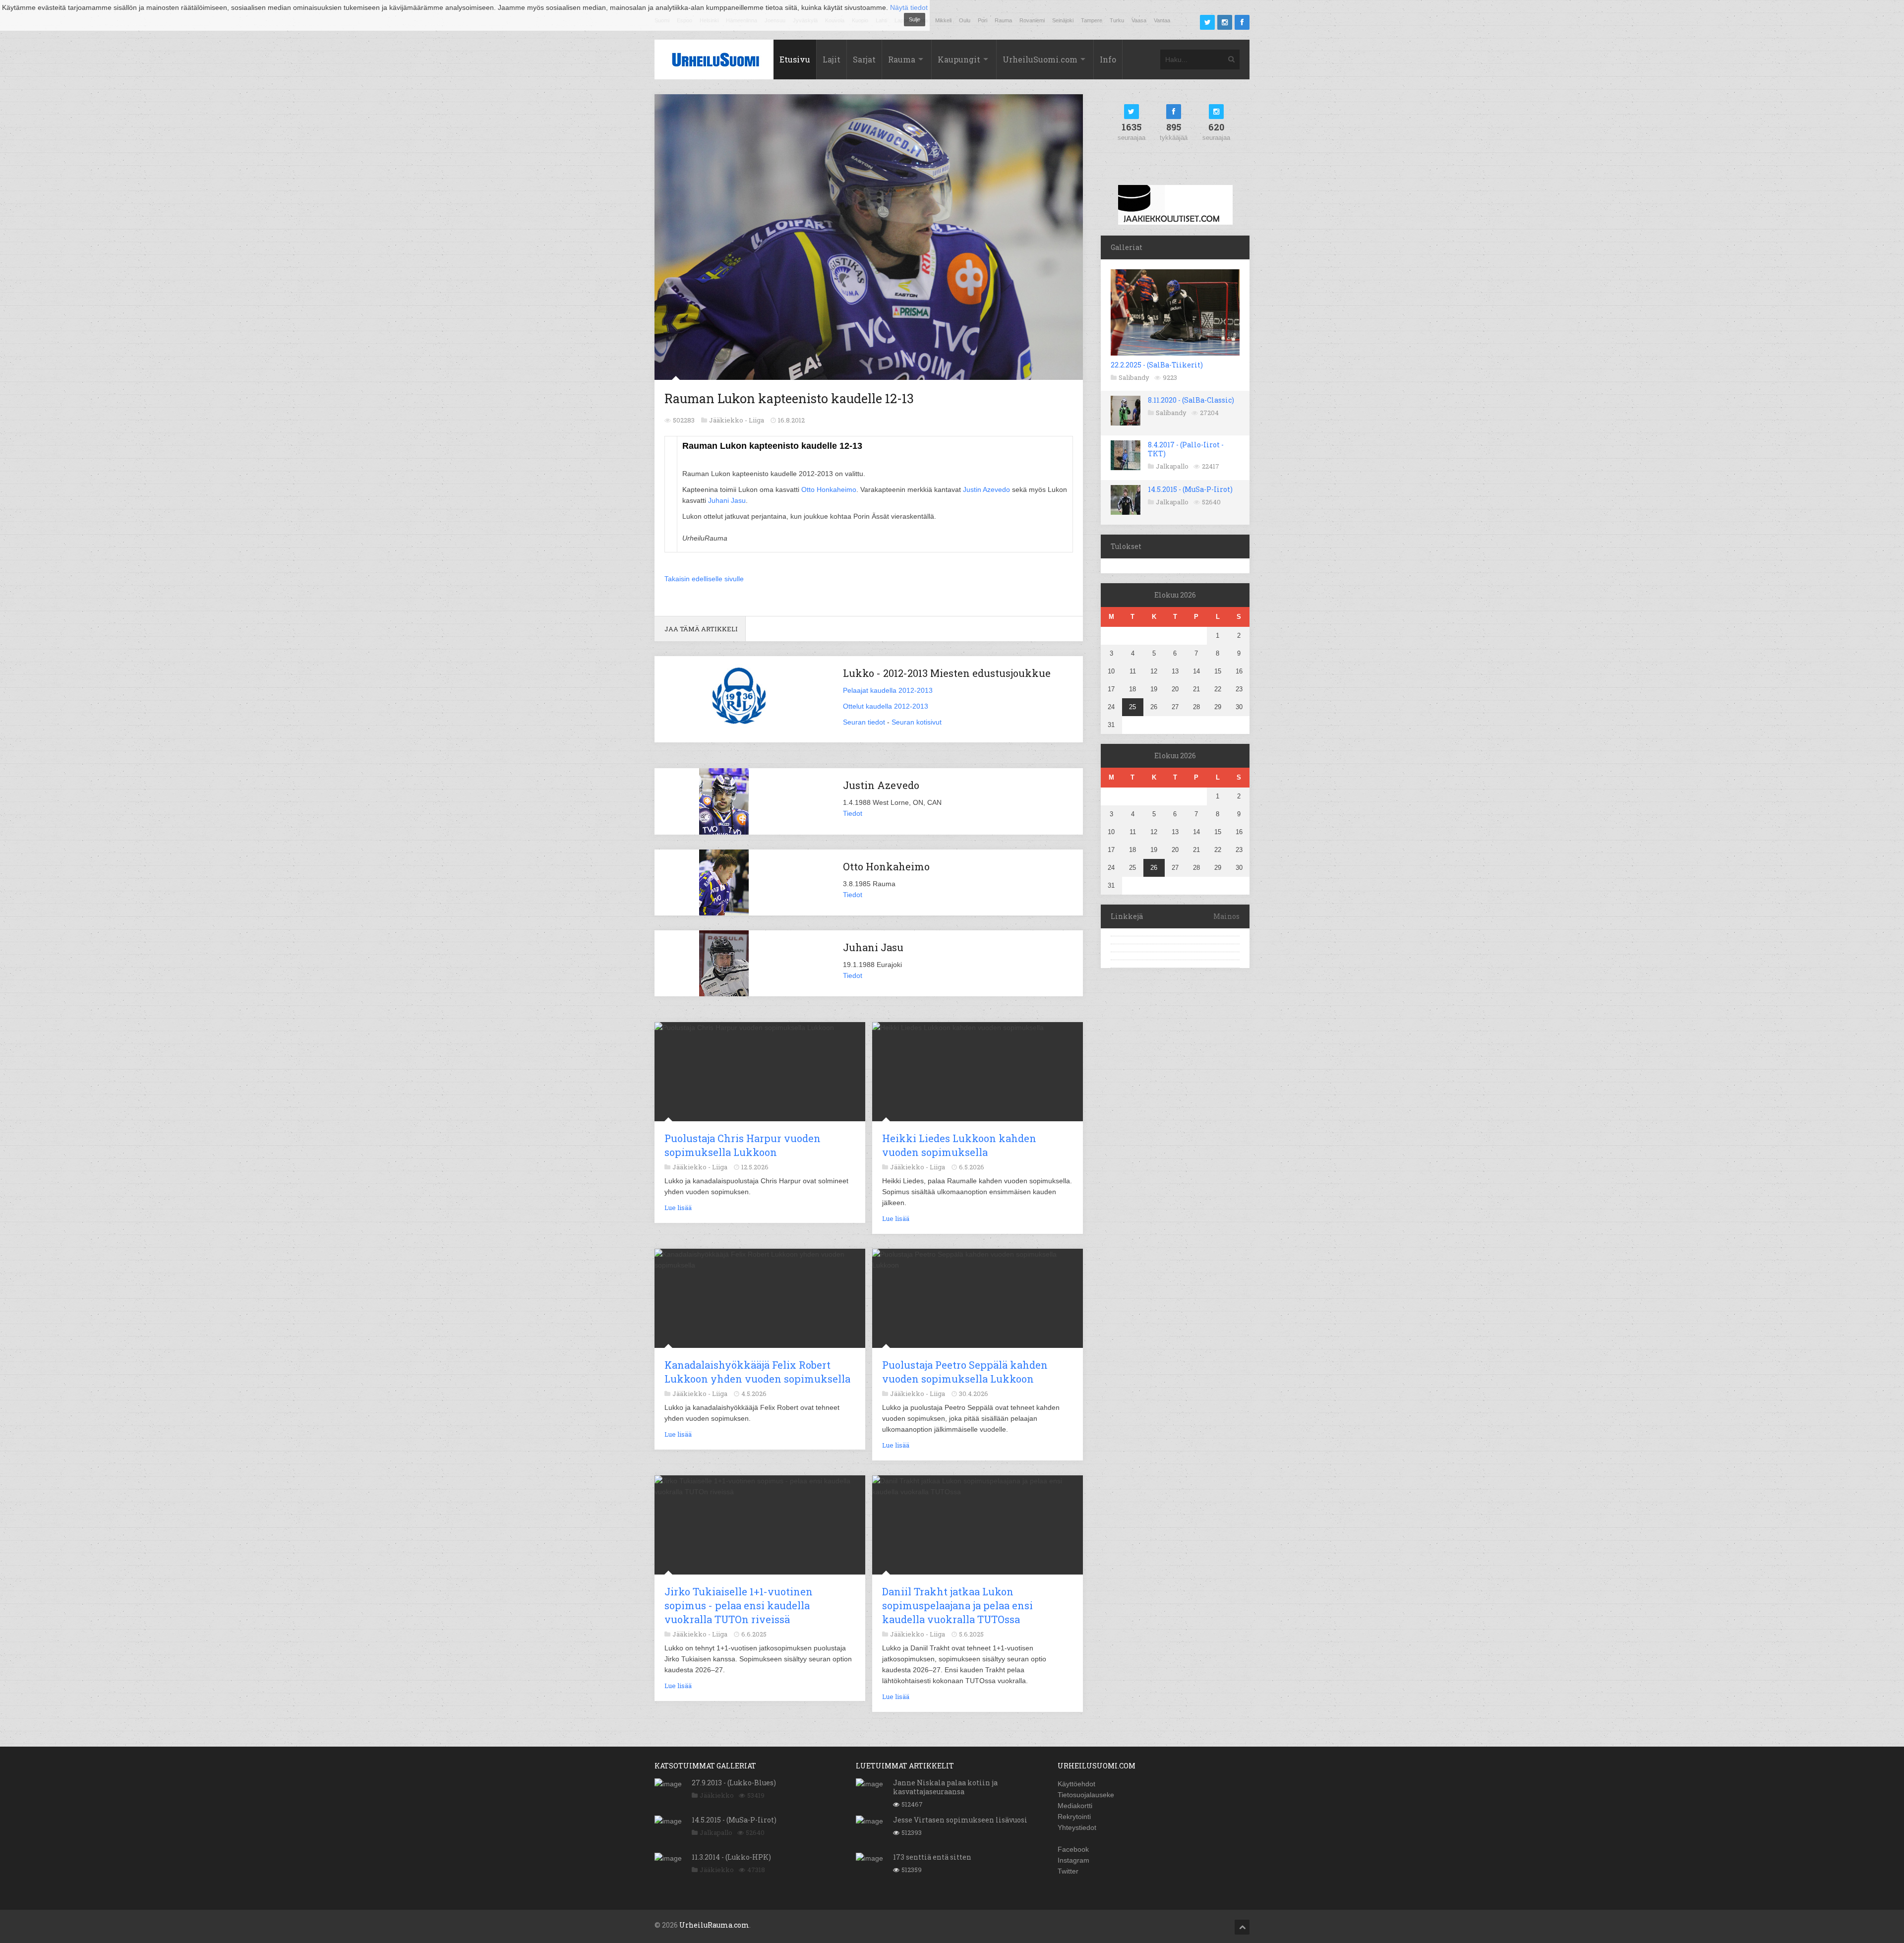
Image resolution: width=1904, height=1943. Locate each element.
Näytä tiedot (909, 7)
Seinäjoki (1063, 20)
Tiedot (853, 813)
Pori (982, 20)
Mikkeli (943, 20)
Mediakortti (1075, 1806)
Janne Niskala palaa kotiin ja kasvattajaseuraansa (945, 1787)
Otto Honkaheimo (829, 489)
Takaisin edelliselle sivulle (704, 579)
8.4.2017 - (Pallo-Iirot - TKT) (1186, 449)
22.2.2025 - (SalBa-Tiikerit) (1157, 365)
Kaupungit (959, 59)
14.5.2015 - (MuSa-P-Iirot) (1190, 489)
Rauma (1003, 20)
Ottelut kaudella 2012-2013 (886, 706)
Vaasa (1139, 20)
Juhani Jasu (727, 500)
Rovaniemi (1032, 20)
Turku (1117, 20)
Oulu (965, 20)
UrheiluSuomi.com (1040, 59)
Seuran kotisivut (917, 722)
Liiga (756, 420)
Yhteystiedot (1077, 1827)
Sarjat (864, 59)
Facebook (1073, 1849)
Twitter (1068, 1871)
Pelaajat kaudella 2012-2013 (888, 690)
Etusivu (795, 59)
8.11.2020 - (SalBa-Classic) (1191, 400)
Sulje (915, 19)
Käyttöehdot (1076, 1784)
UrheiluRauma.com (714, 1925)
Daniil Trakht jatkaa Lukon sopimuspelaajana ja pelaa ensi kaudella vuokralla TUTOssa (957, 1605)
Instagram (1073, 1860)
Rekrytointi (1074, 1817)
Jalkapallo (1172, 466)
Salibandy (1134, 377)
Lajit (832, 59)
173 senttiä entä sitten (932, 1857)
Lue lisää (678, 1208)
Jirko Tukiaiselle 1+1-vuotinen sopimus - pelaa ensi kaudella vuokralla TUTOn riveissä (739, 1605)
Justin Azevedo (986, 489)
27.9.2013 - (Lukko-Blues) (734, 1783)
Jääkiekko (717, 1795)
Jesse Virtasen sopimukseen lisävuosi (960, 1820)
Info (1108, 59)
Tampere (1092, 20)
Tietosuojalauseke (1086, 1795)
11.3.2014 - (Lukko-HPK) (731, 1857)
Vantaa (1162, 20)
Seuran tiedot (864, 722)
